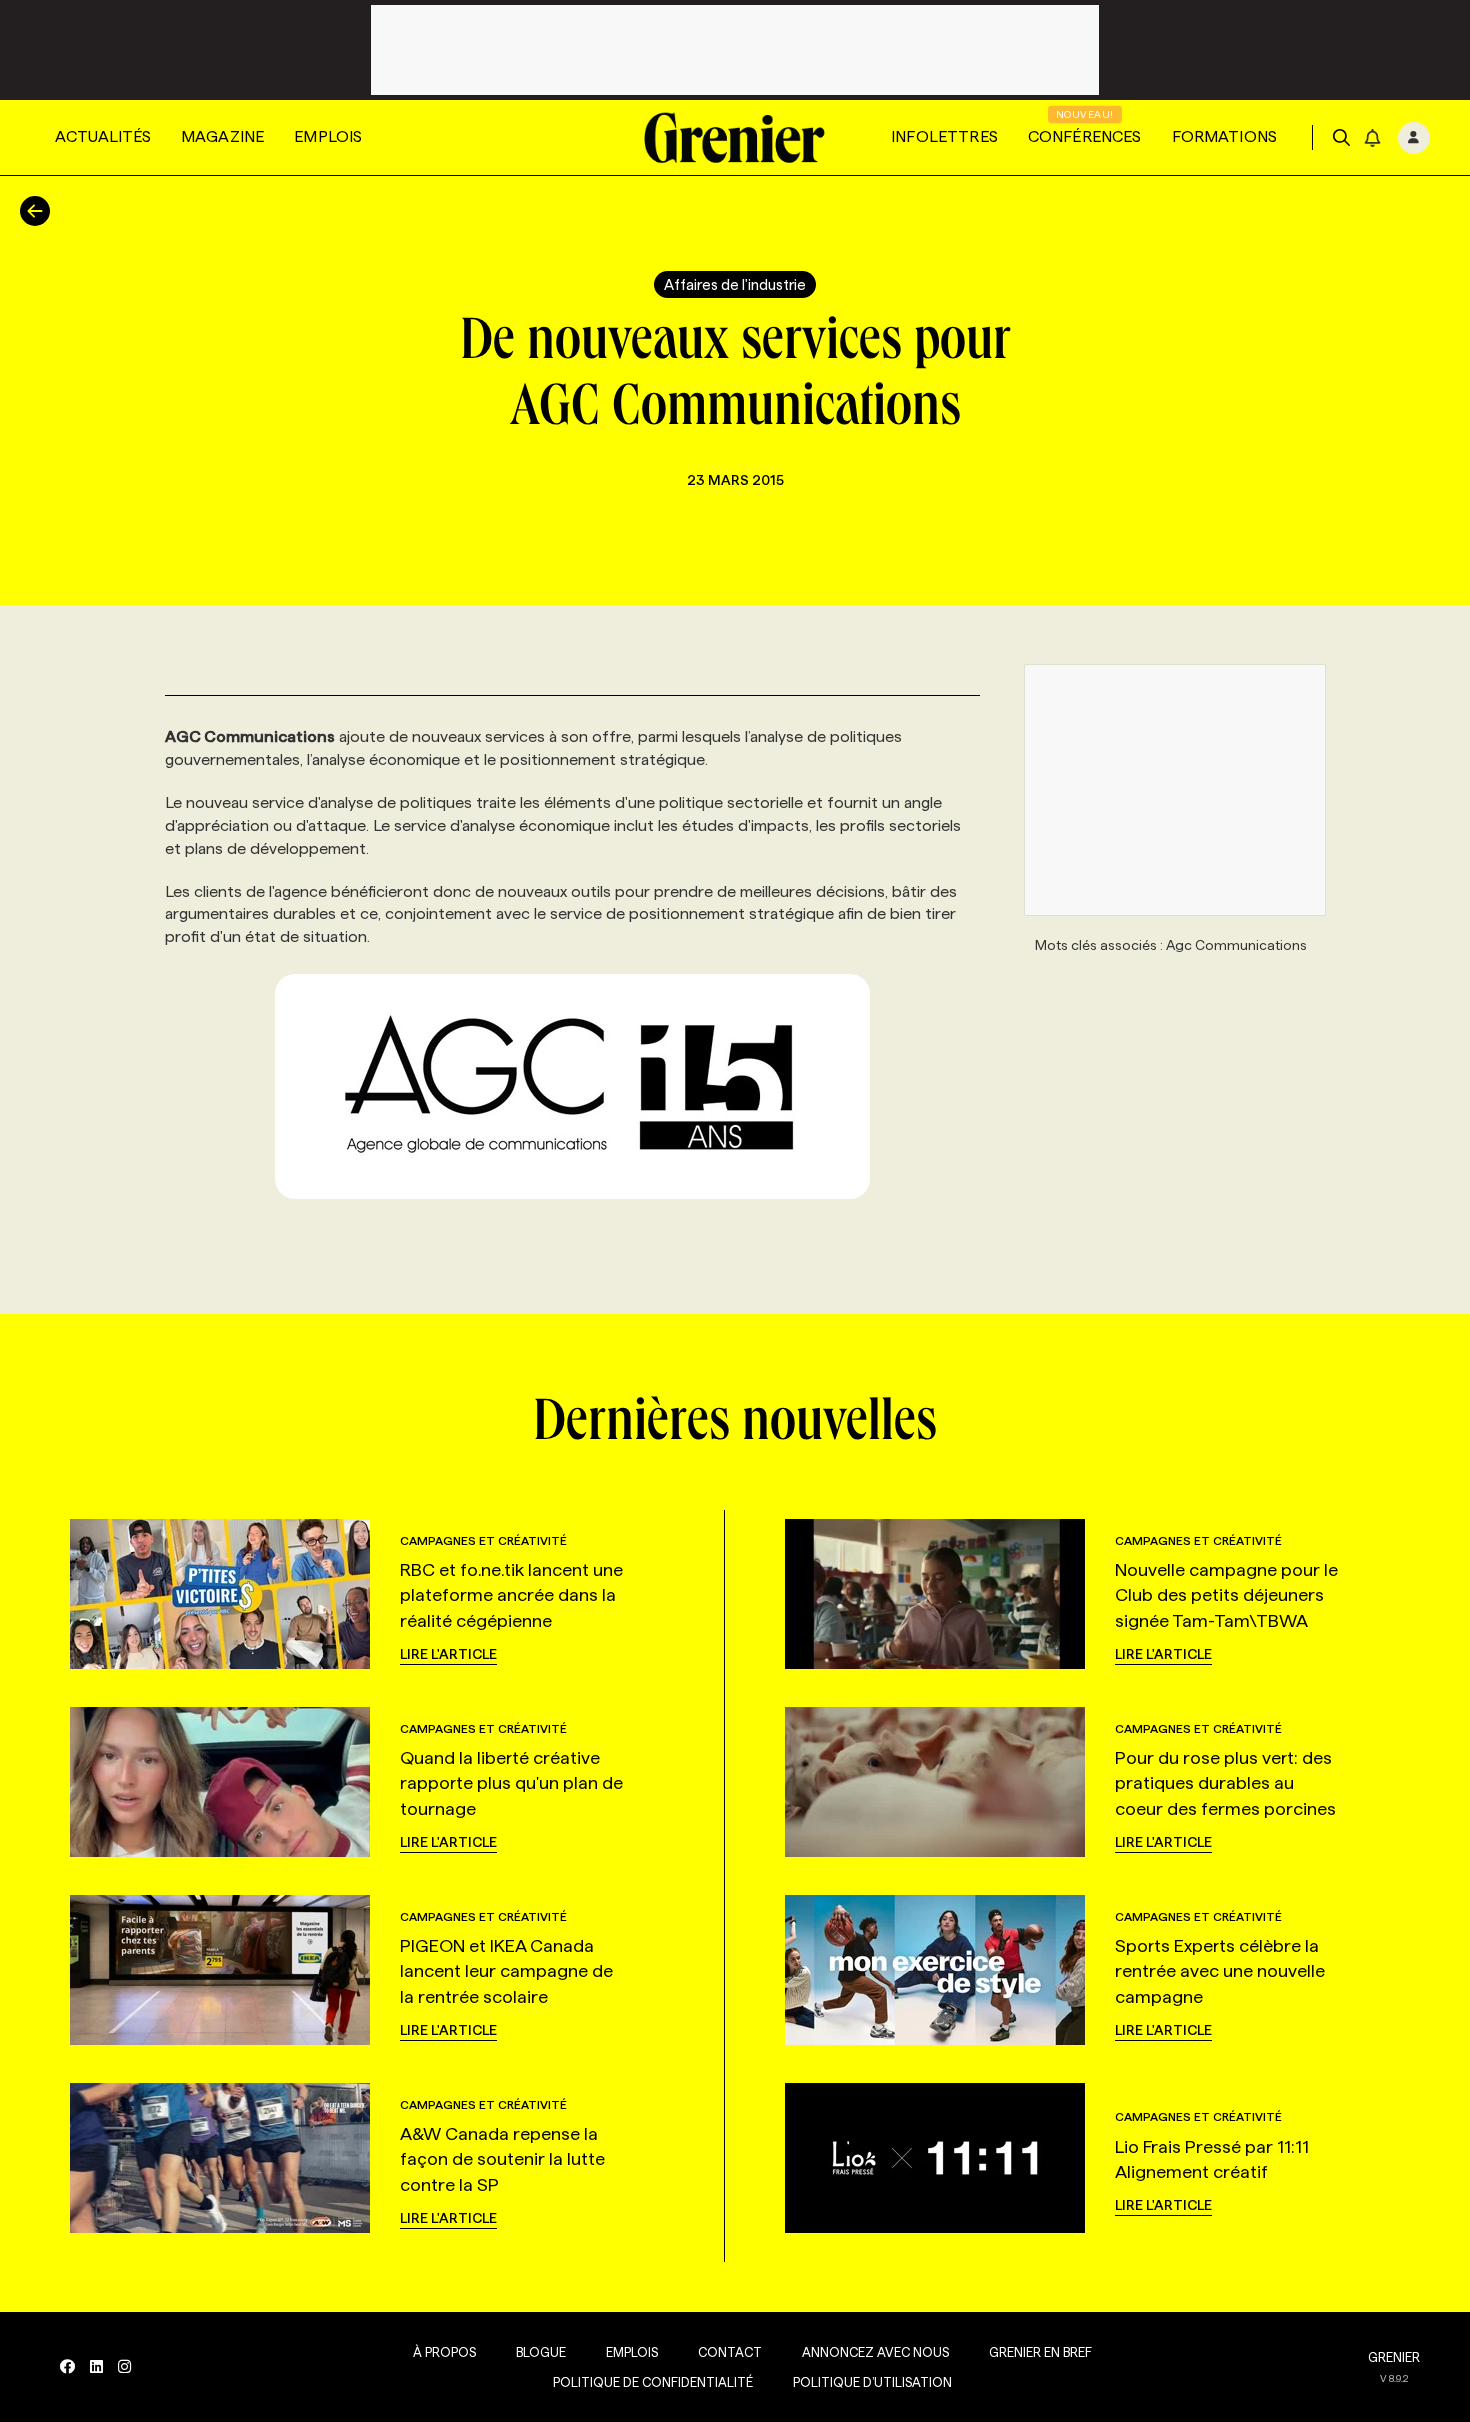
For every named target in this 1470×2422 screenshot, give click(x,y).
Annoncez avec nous (875, 2352)
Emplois (328, 136)
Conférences (1085, 136)
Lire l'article (448, 1654)
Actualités (103, 136)
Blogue (541, 2352)
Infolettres (944, 136)
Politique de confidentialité (653, 2382)
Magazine (222, 136)
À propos (444, 2352)
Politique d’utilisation (872, 2382)
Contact (730, 2352)
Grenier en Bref (1040, 2352)
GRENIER (1394, 2357)
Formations (1225, 136)
